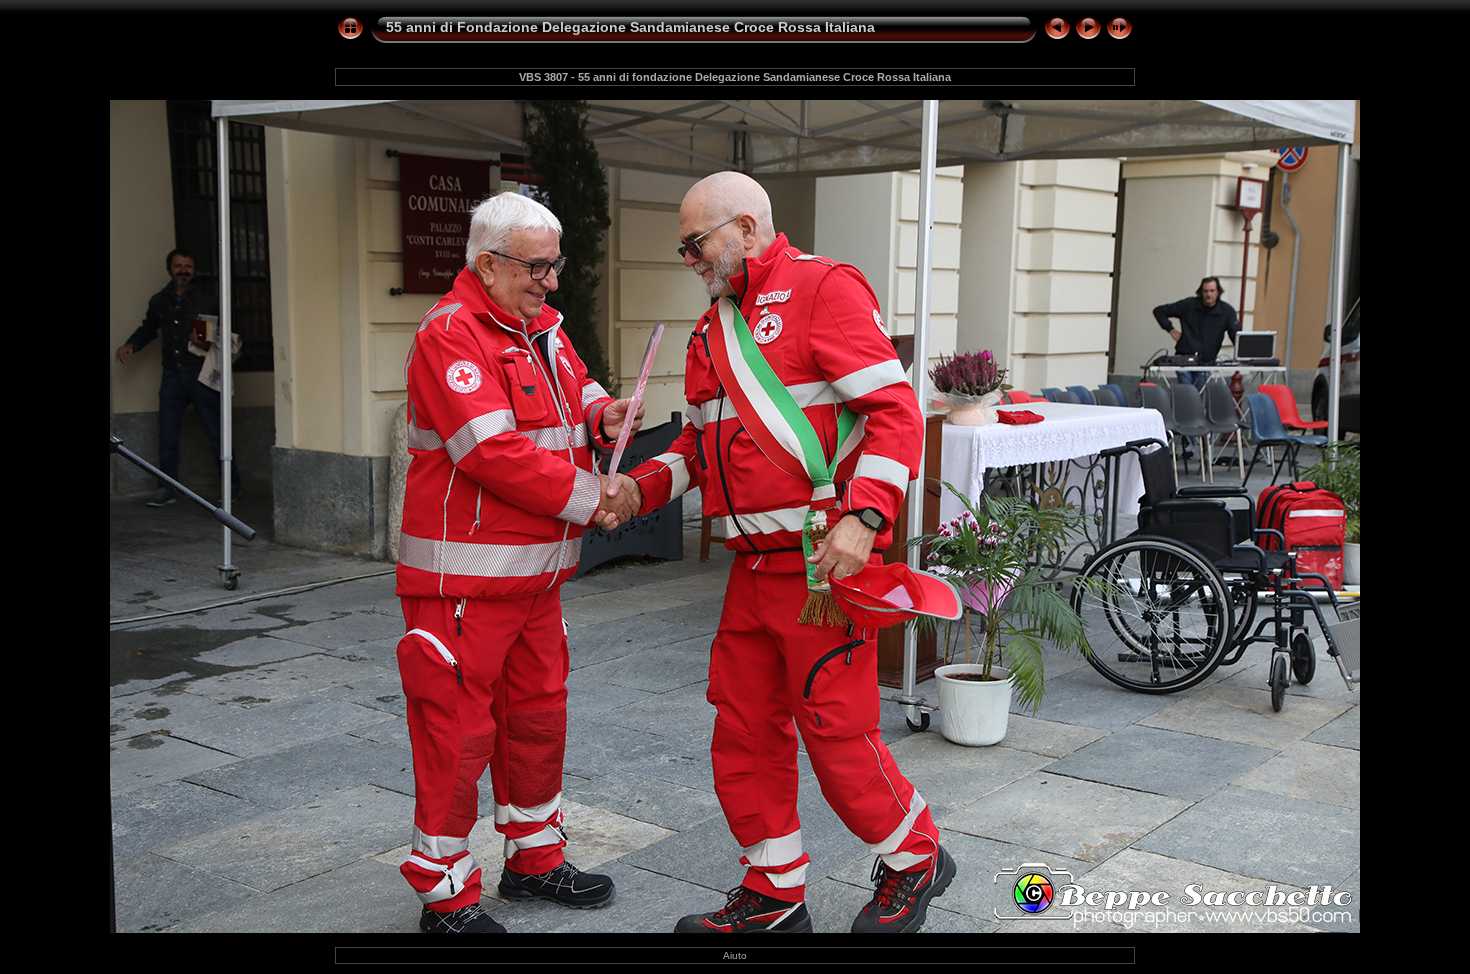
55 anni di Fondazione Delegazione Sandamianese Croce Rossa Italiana (630, 27)
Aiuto (735, 955)
